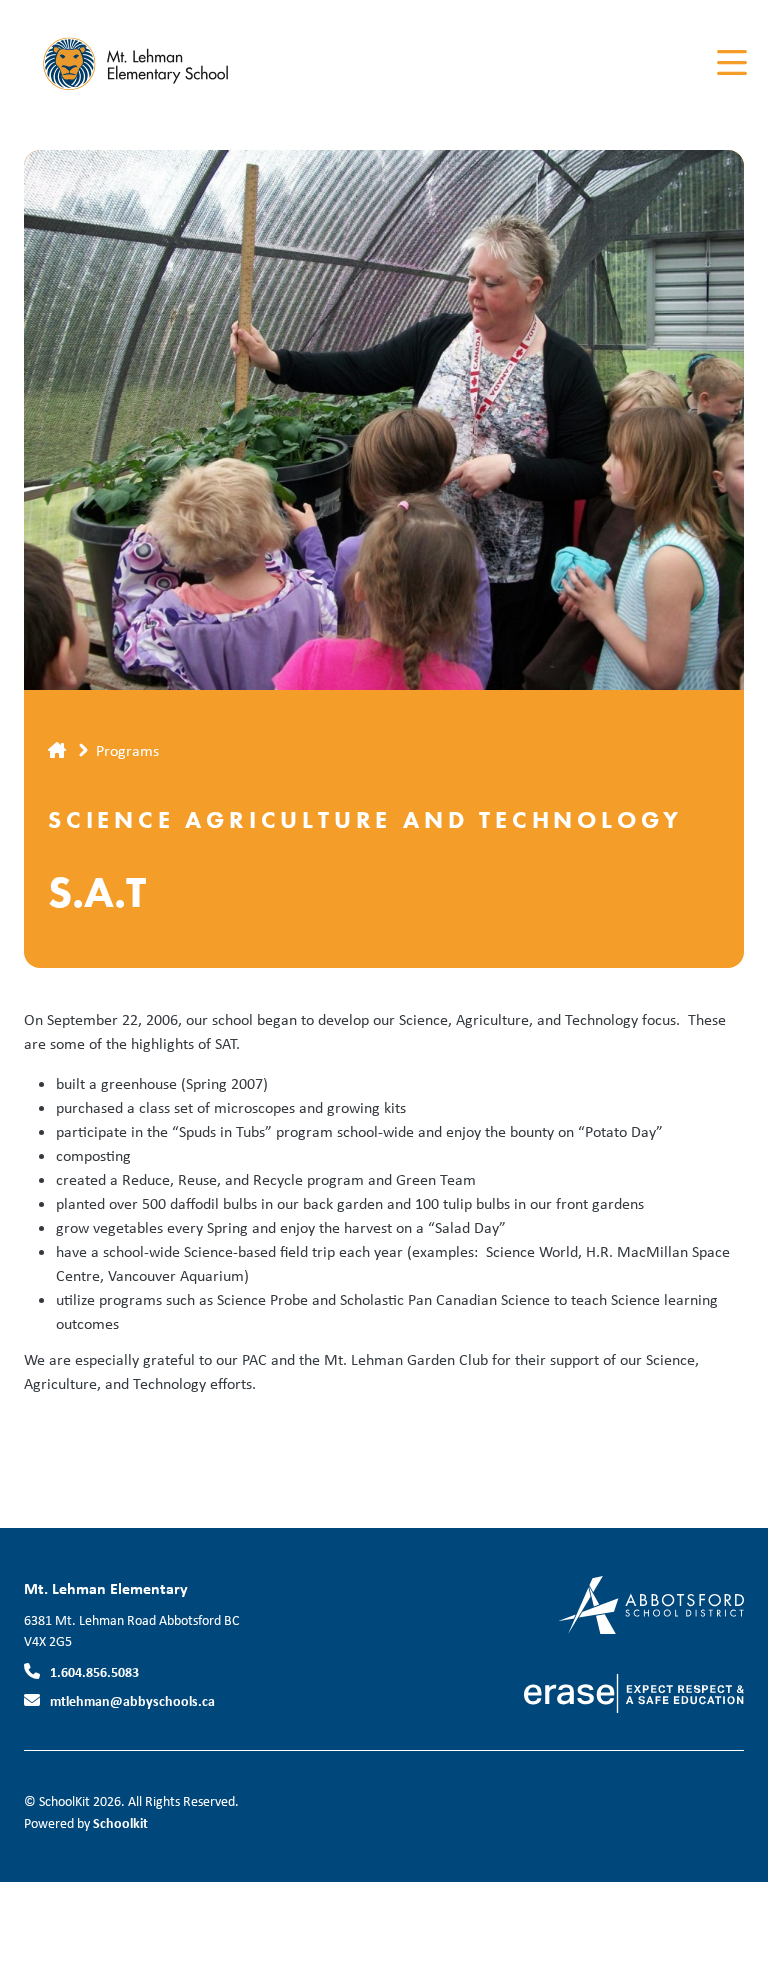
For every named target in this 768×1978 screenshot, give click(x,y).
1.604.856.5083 (94, 1671)
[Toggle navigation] (730, 63)
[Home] (144, 63)
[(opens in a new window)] (651, 1603)
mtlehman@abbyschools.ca (132, 1700)
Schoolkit (120, 1822)
